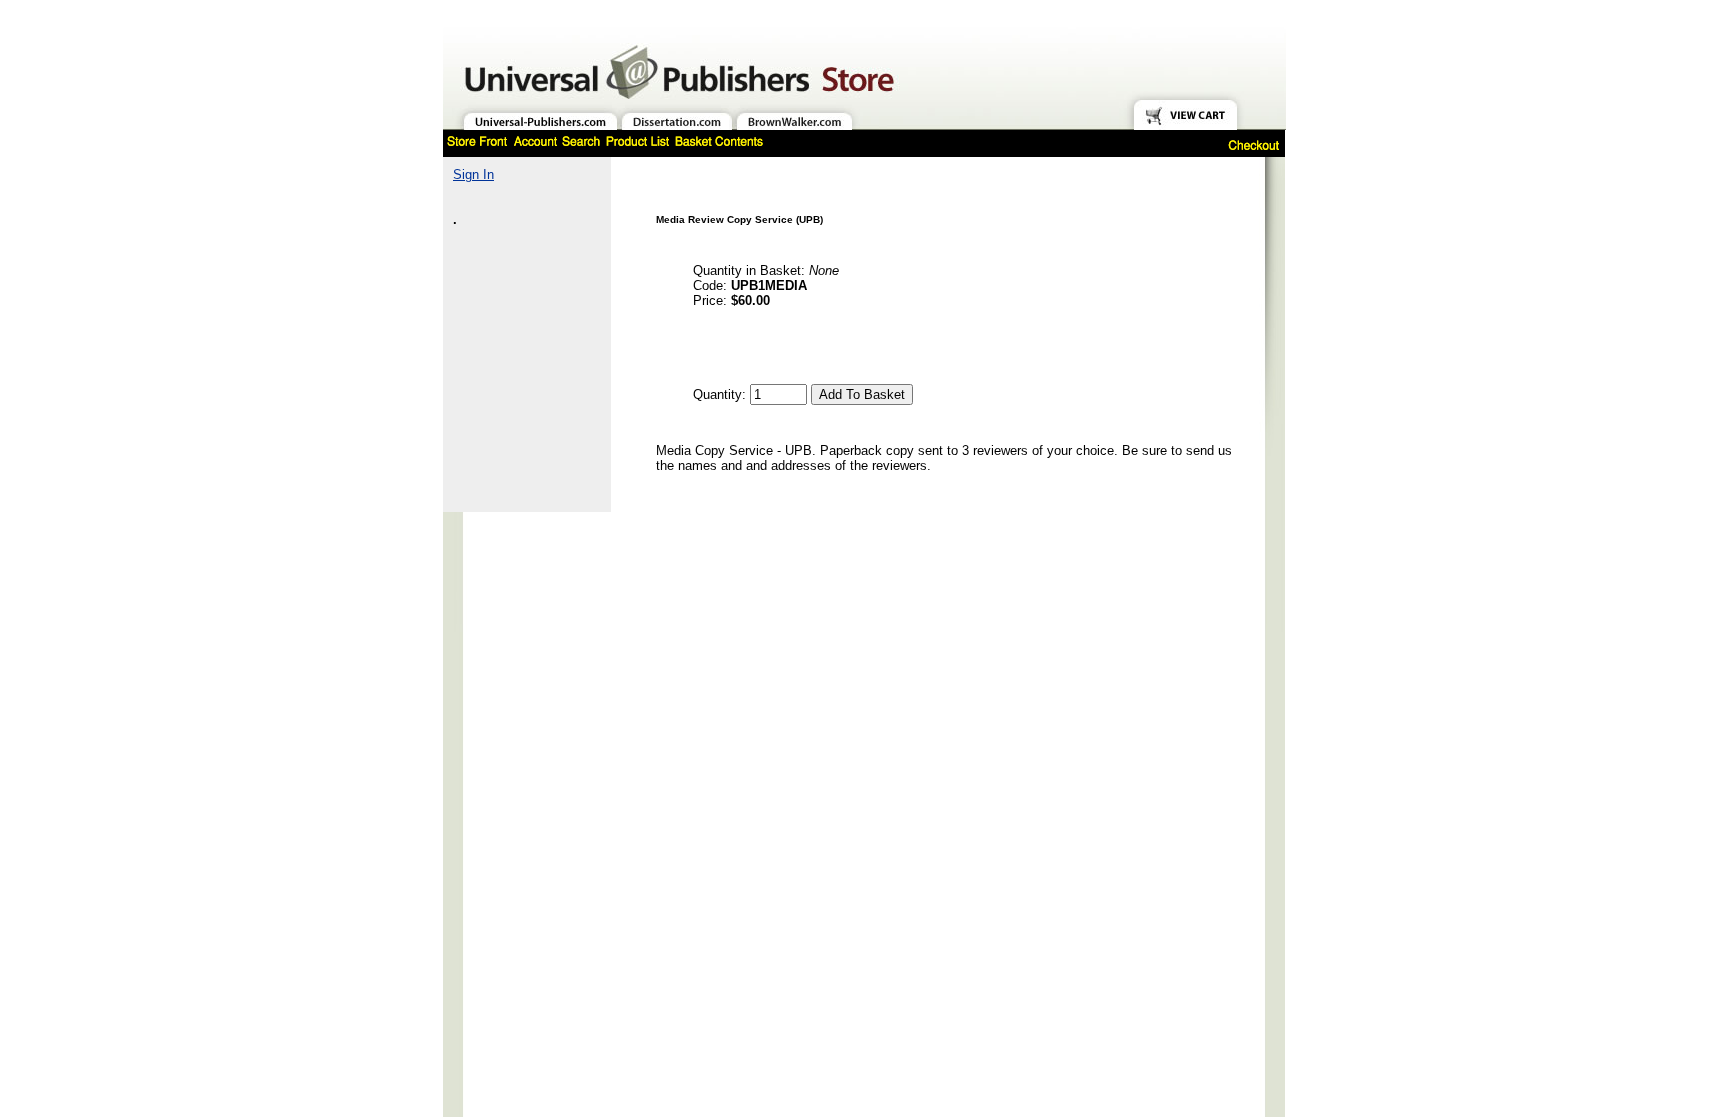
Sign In (473, 174)
